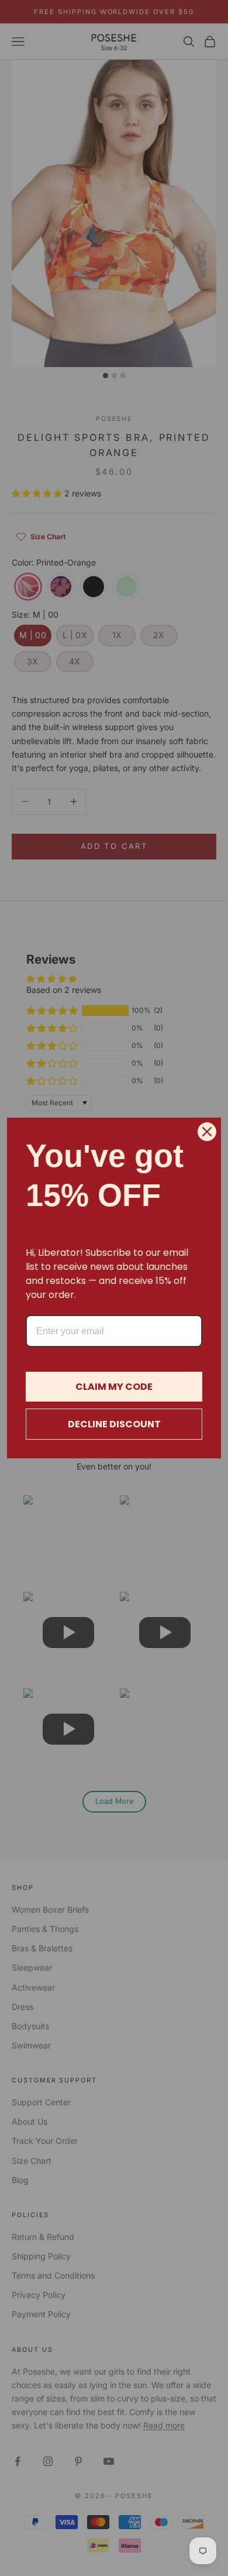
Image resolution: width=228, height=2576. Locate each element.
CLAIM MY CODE (114, 1387)
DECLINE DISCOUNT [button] (114, 1424)
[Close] (207, 1132)
